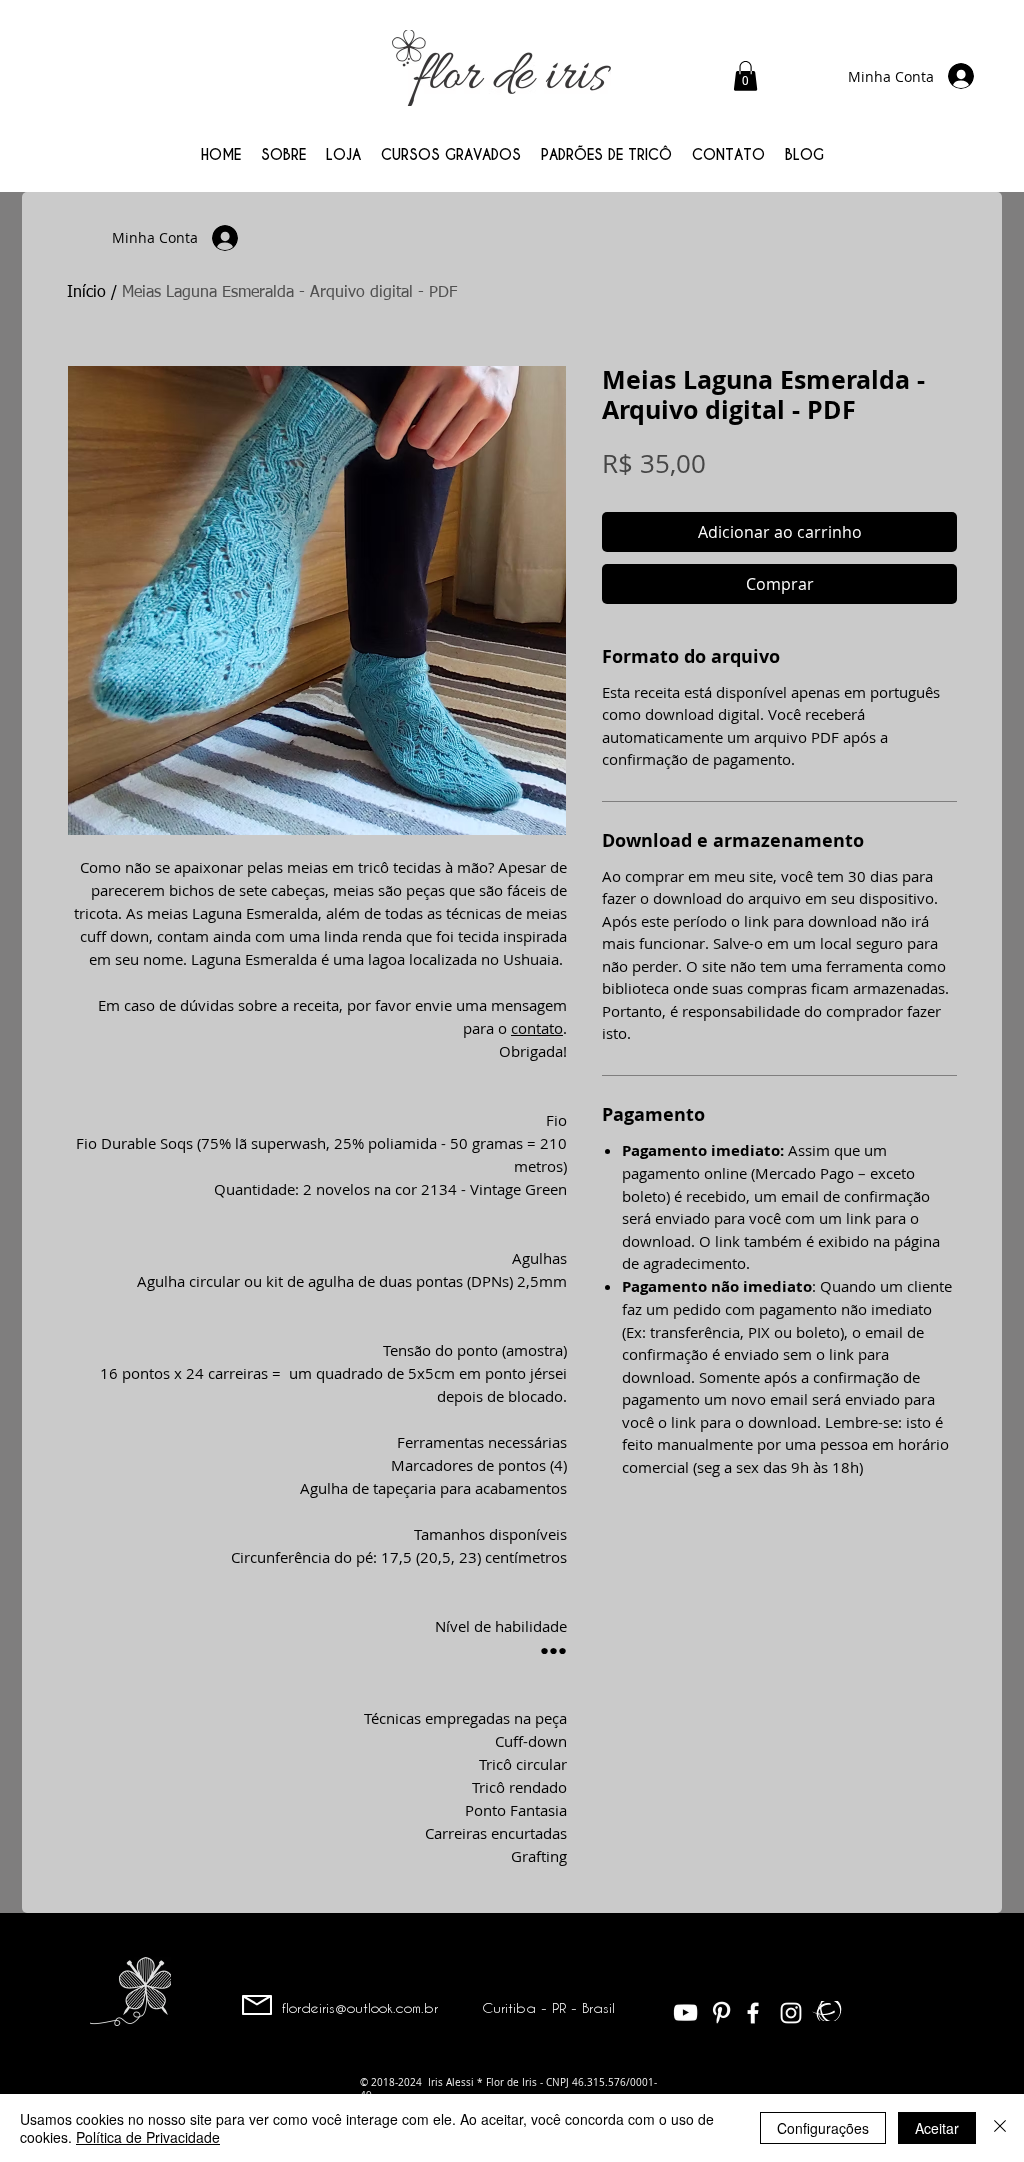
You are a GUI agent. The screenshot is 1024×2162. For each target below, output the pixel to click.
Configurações (823, 2128)
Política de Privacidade (148, 2137)
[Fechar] (1000, 2128)
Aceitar (937, 2128)
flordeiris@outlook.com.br (360, 2007)
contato (537, 1028)
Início (86, 293)
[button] (745, 76)
